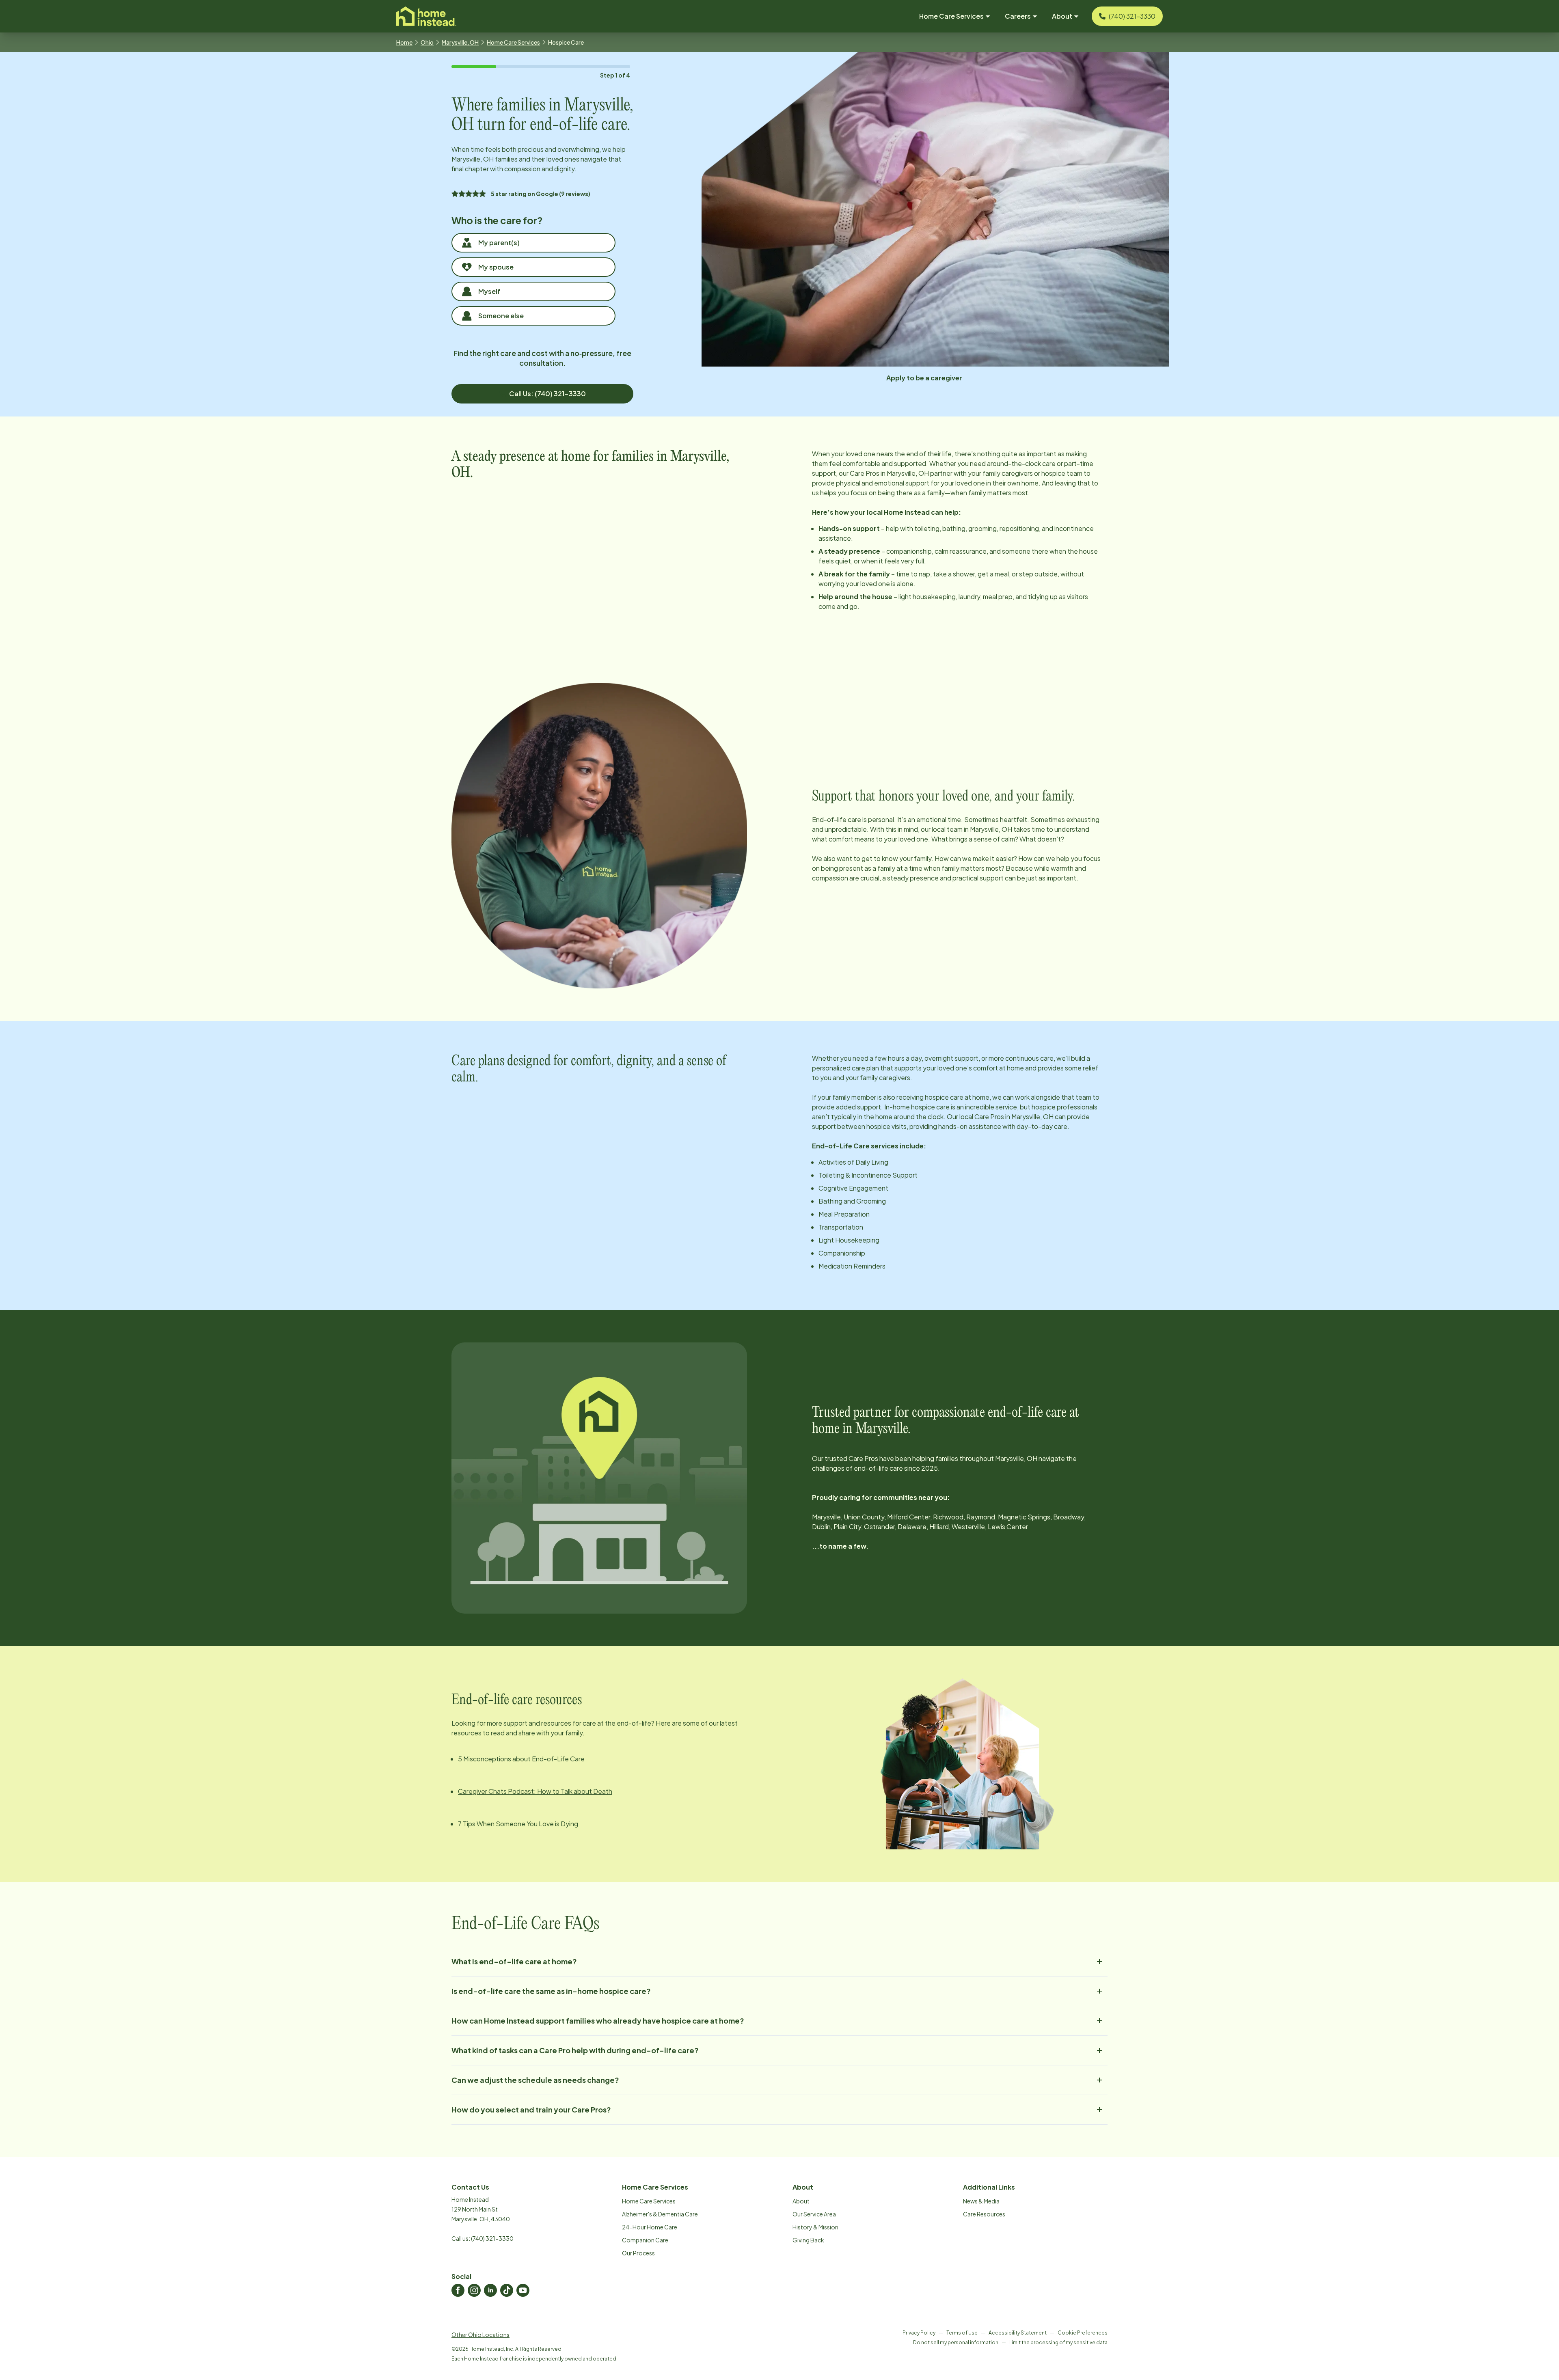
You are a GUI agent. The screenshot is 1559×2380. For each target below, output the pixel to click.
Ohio (427, 42)
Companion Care (645, 2240)
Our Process (638, 2253)
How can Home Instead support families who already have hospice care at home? (598, 2021)
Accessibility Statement (1018, 2333)
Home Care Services (513, 42)
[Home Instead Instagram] (474, 2290)
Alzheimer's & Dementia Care (660, 2214)
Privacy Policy (919, 2333)
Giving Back (808, 2240)
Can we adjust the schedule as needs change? (535, 2080)
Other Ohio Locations (480, 2335)
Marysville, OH (460, 42)
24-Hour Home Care (650, 2227)
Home (404, 42)
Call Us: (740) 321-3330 (547, 394)
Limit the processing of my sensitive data (1058, 2342)
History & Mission (815, 2227)
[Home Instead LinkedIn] (490, 2290)
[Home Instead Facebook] (458, 2290)
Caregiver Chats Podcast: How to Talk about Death (535, 1791)
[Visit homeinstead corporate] (426, 16)
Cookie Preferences (1083, 2333)
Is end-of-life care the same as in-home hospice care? (551, 1991)
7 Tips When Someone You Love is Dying (518, 1824)
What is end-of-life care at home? (514, 1961)
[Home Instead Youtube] (523, 2290)
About (801, 2201)
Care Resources (984, 2214)
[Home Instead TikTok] (507, 2290)
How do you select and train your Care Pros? (531, 2109)
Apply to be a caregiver (924, 378)
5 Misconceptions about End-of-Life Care (521, 1759)
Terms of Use (962, 2333)
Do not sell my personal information (956, 2342)
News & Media (981, 2201)
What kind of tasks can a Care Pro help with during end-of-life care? (575, 2050)
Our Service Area (814, 2214)
